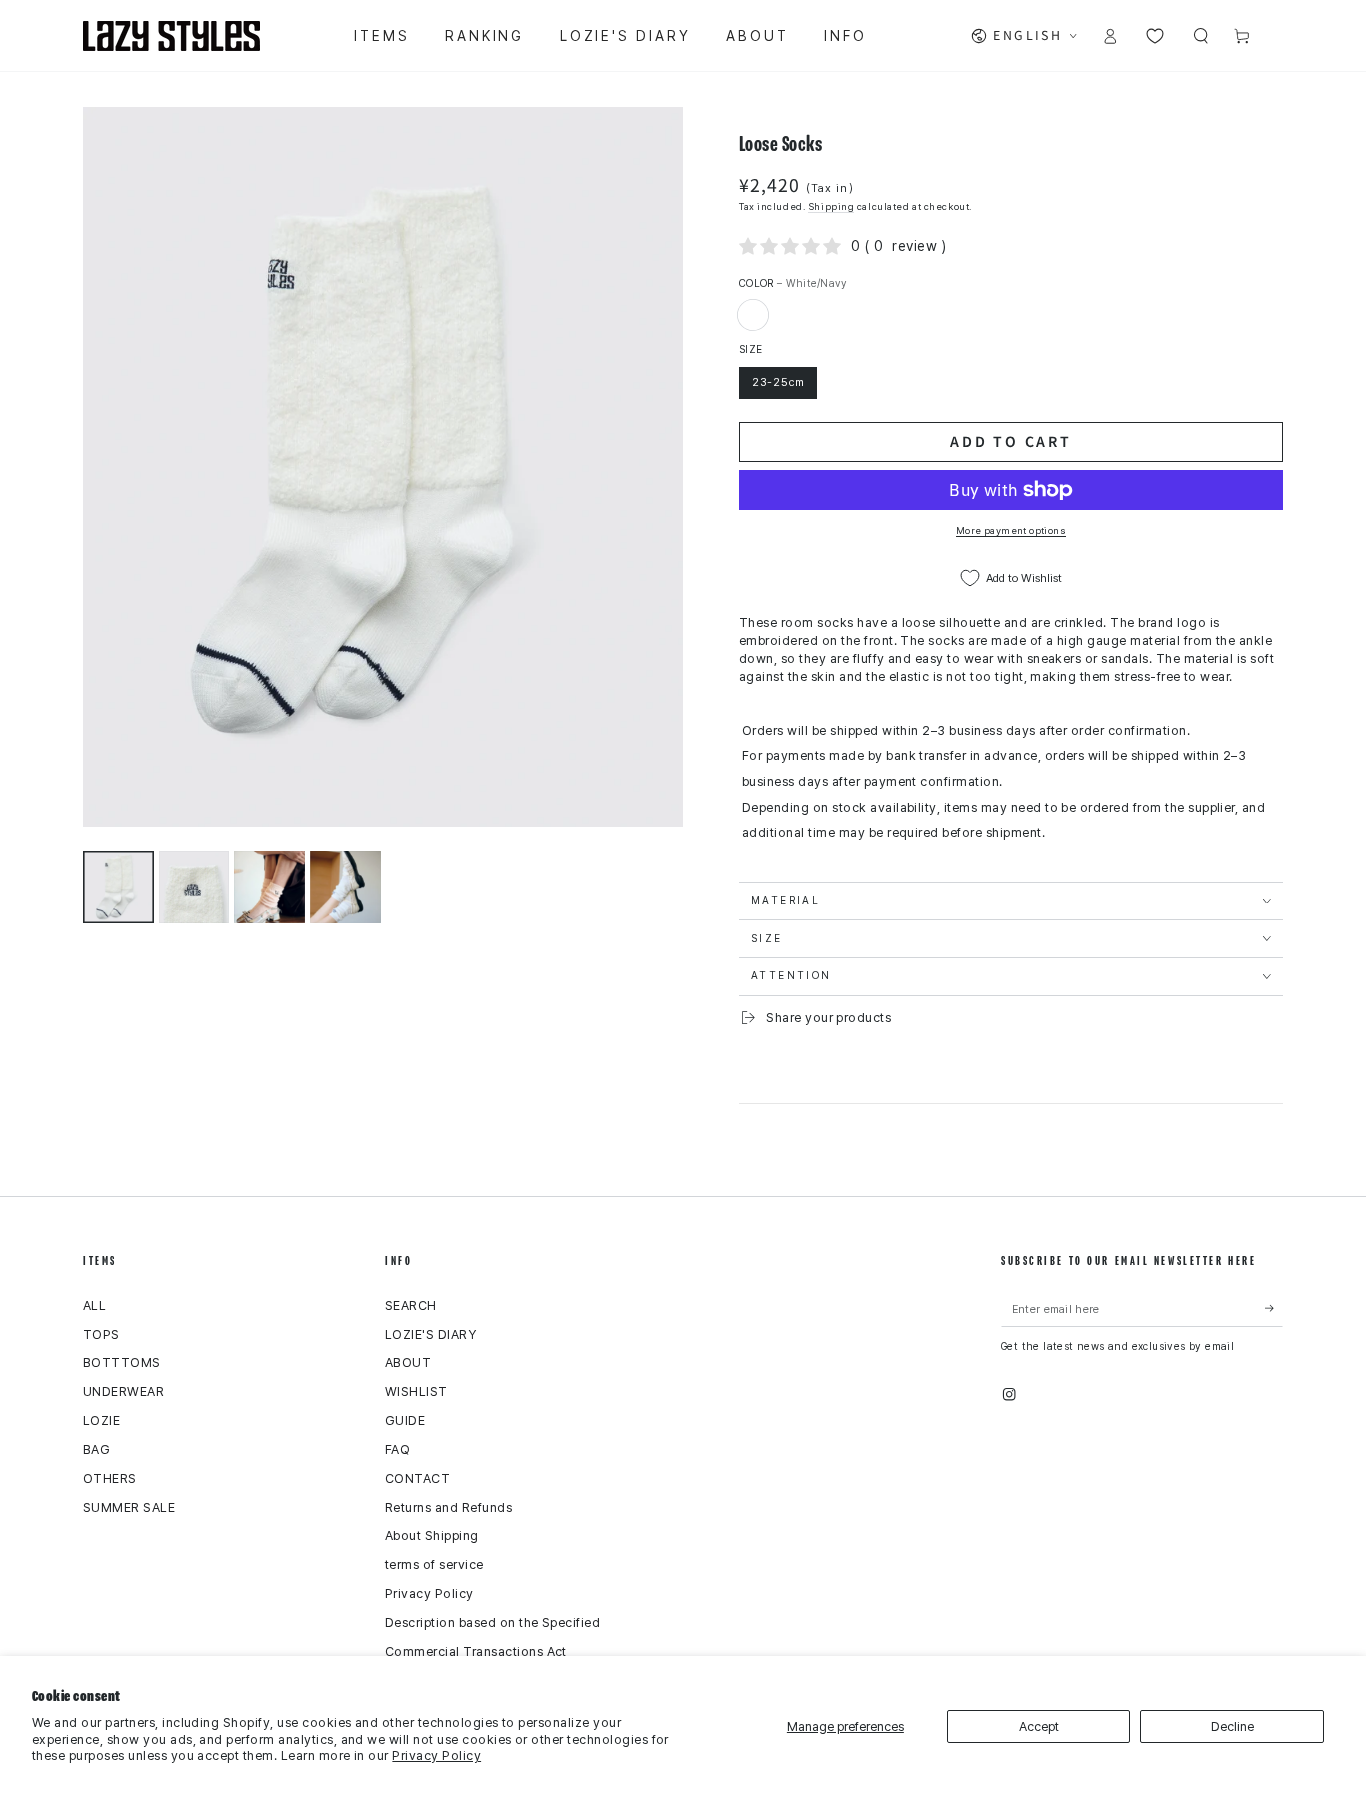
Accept (1039, 1726)
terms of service (434, 1564)
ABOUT (408, 1362)
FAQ (397, 1449)
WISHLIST (416, 1391)
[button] (1201, 35)
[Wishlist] (1154, 35)
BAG (96, 1449)
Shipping (831, 206)
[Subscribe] (1274, 1308)
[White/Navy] (753, 314)
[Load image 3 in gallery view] (269, 887)
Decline (1232, 1726)
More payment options (1011, 530)
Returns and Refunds (448, 1507)
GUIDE (405, 1420)
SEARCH (411, 1305)
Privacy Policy (436, 1755)
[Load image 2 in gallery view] (194, 887)
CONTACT (417, 1478)
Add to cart (1011, 441)
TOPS (101, 1334)
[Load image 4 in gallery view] (345, 887)
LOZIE (101, 1420)
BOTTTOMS (122, 1362)
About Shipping (432, 1535)
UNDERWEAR (123, 1391)
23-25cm (778, 382)
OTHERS (110, 1478)
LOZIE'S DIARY (430, 1334)
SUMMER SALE (129, 1507)
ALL (94, 1305)
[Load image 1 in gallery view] (118, 887)
